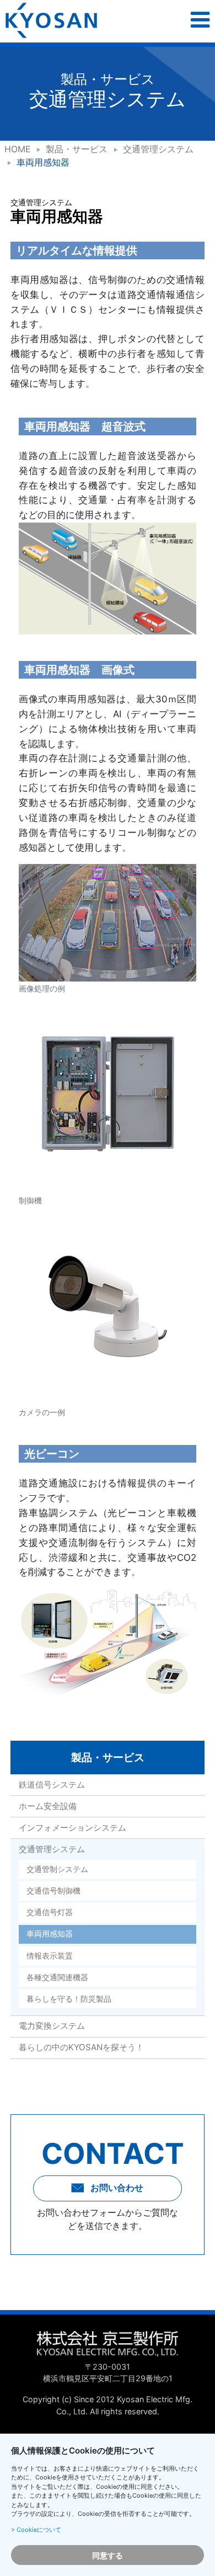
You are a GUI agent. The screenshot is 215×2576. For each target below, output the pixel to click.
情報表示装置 (50, 1956)
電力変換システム (52, 2026)
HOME (18, 149)
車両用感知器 (50, 1934)
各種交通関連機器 (57, 1977)
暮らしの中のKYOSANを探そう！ (81, 2047)
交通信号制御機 (53, 1891)
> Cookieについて (36, 2530)
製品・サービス (77, 149)
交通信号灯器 (50, 1912)
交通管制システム (57, 1869)
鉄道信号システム (52, 1785)
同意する (108, 2555)
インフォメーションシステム (72, 1828)
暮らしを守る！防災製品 (69, 1999)
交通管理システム (158, 149)
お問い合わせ (116, 2188)
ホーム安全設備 (48, 1806)
